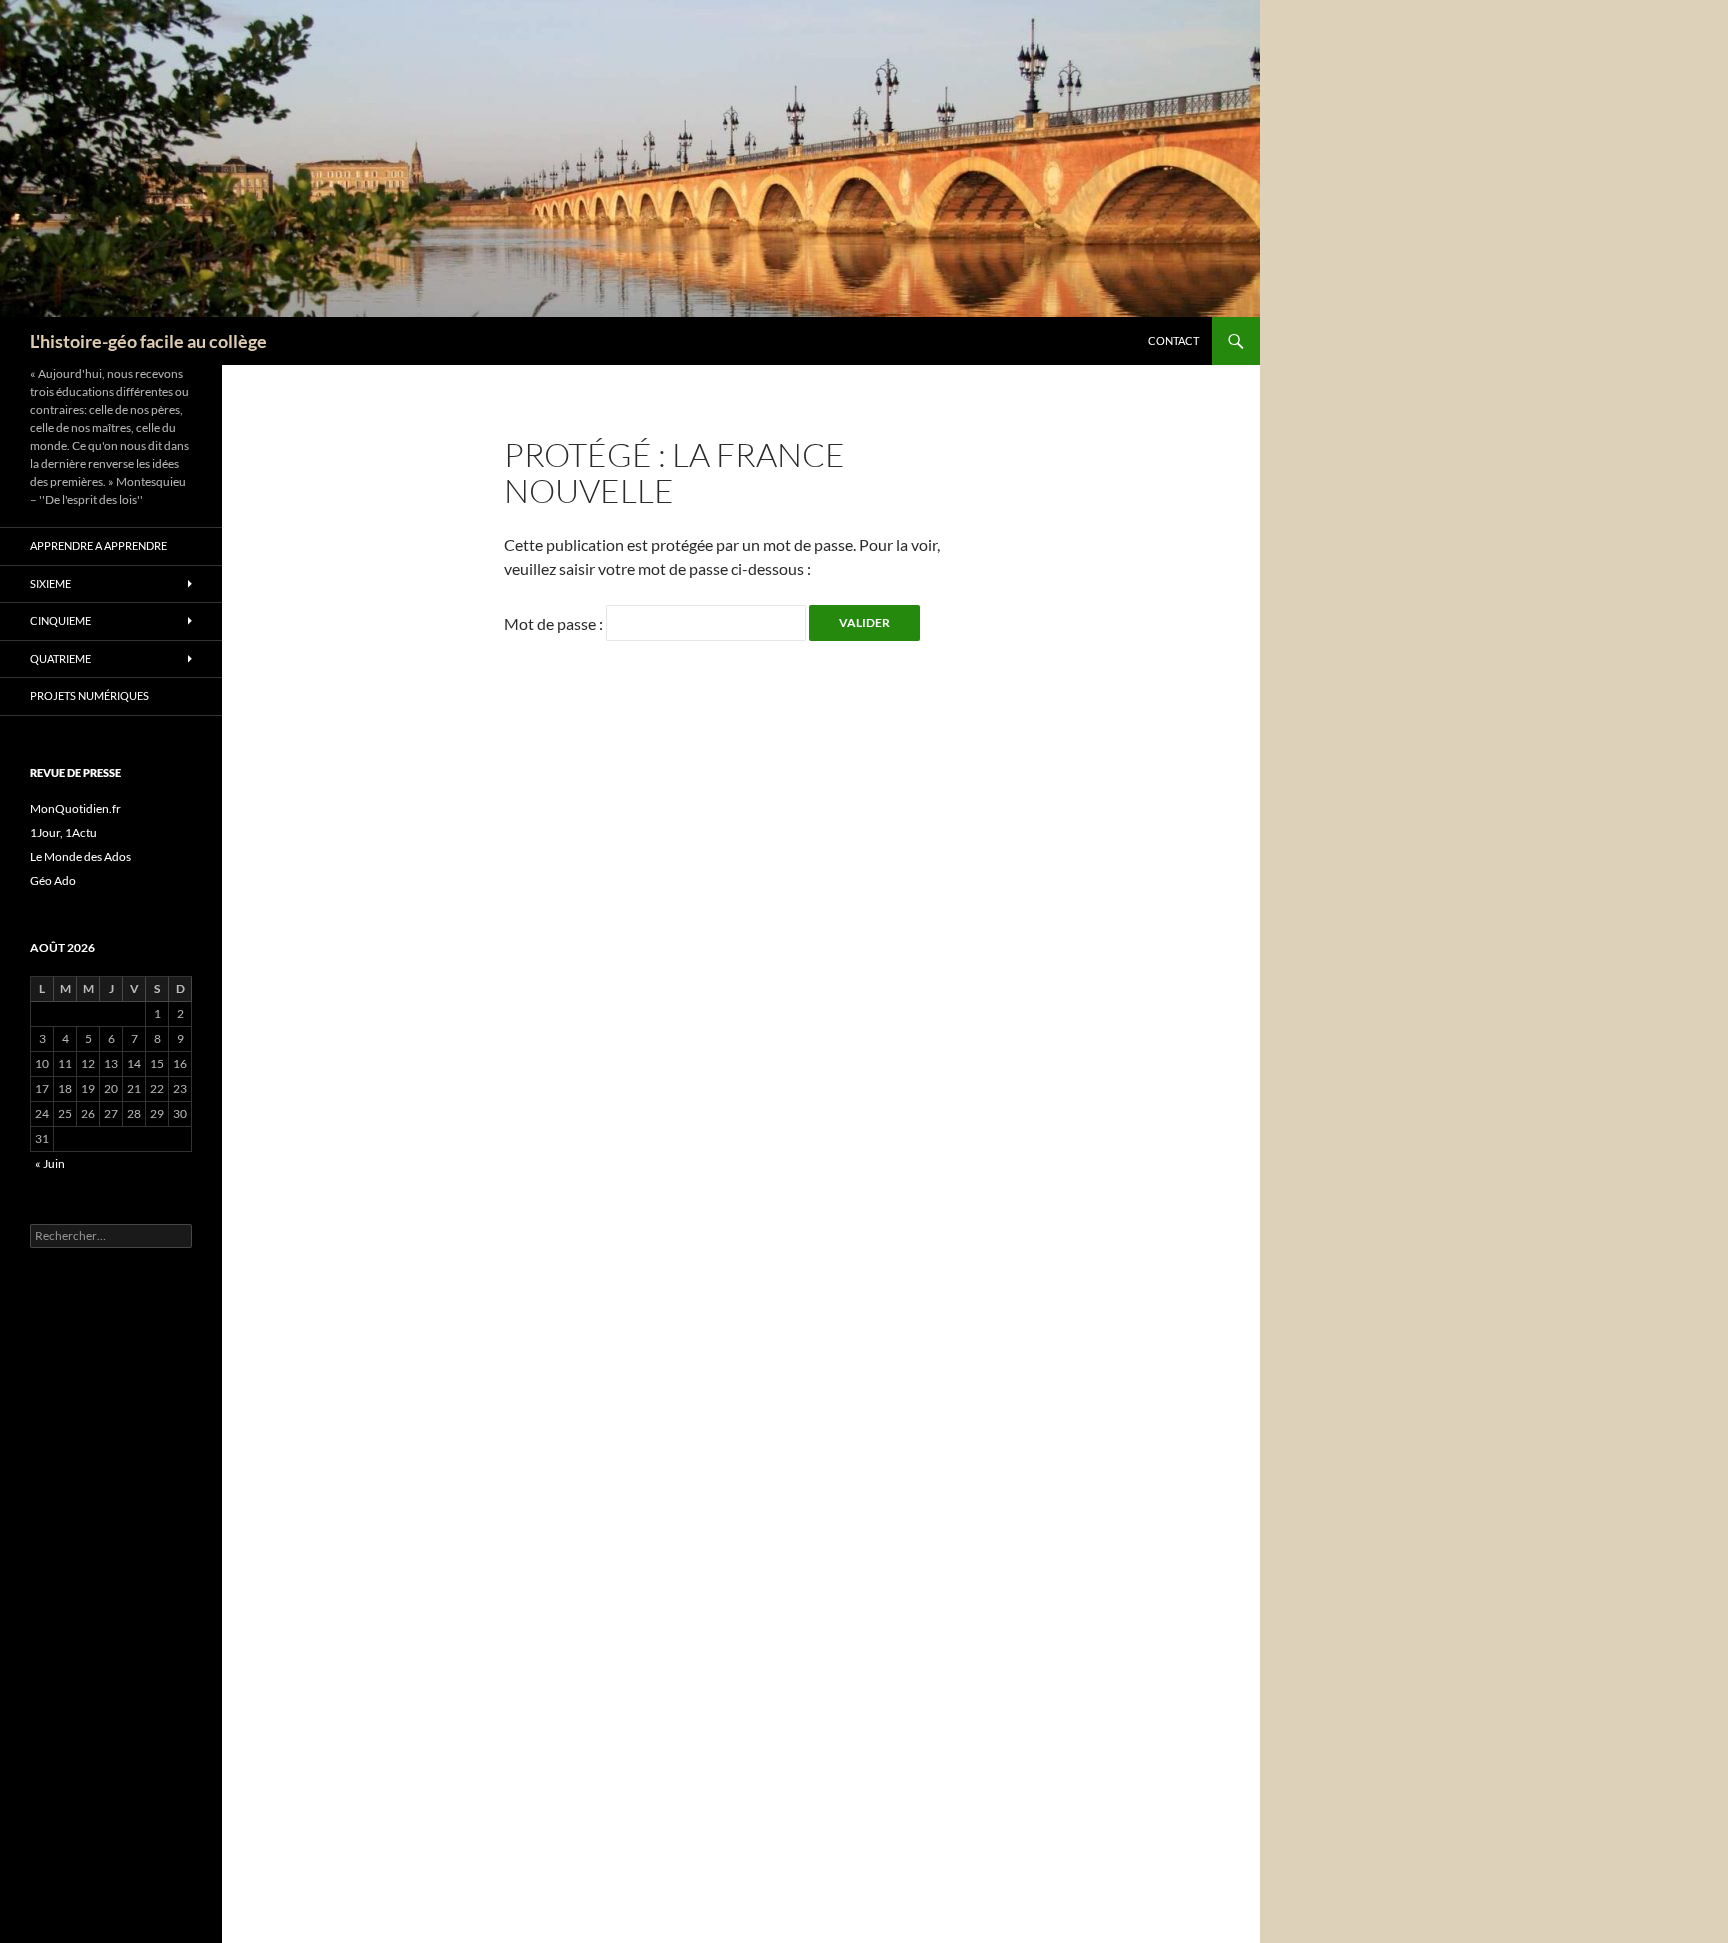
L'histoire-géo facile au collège (148, 341)
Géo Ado (53, 880)
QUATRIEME (60, 658)
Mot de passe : (555, 623)
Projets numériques (89, 695)
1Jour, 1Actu (63, 832)
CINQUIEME (60, 620)
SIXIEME (50, 583)
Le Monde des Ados (80, 856)
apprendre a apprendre (98, 545)
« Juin (50, 1163)
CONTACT (1173, 340)
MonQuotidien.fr (75, 808)
